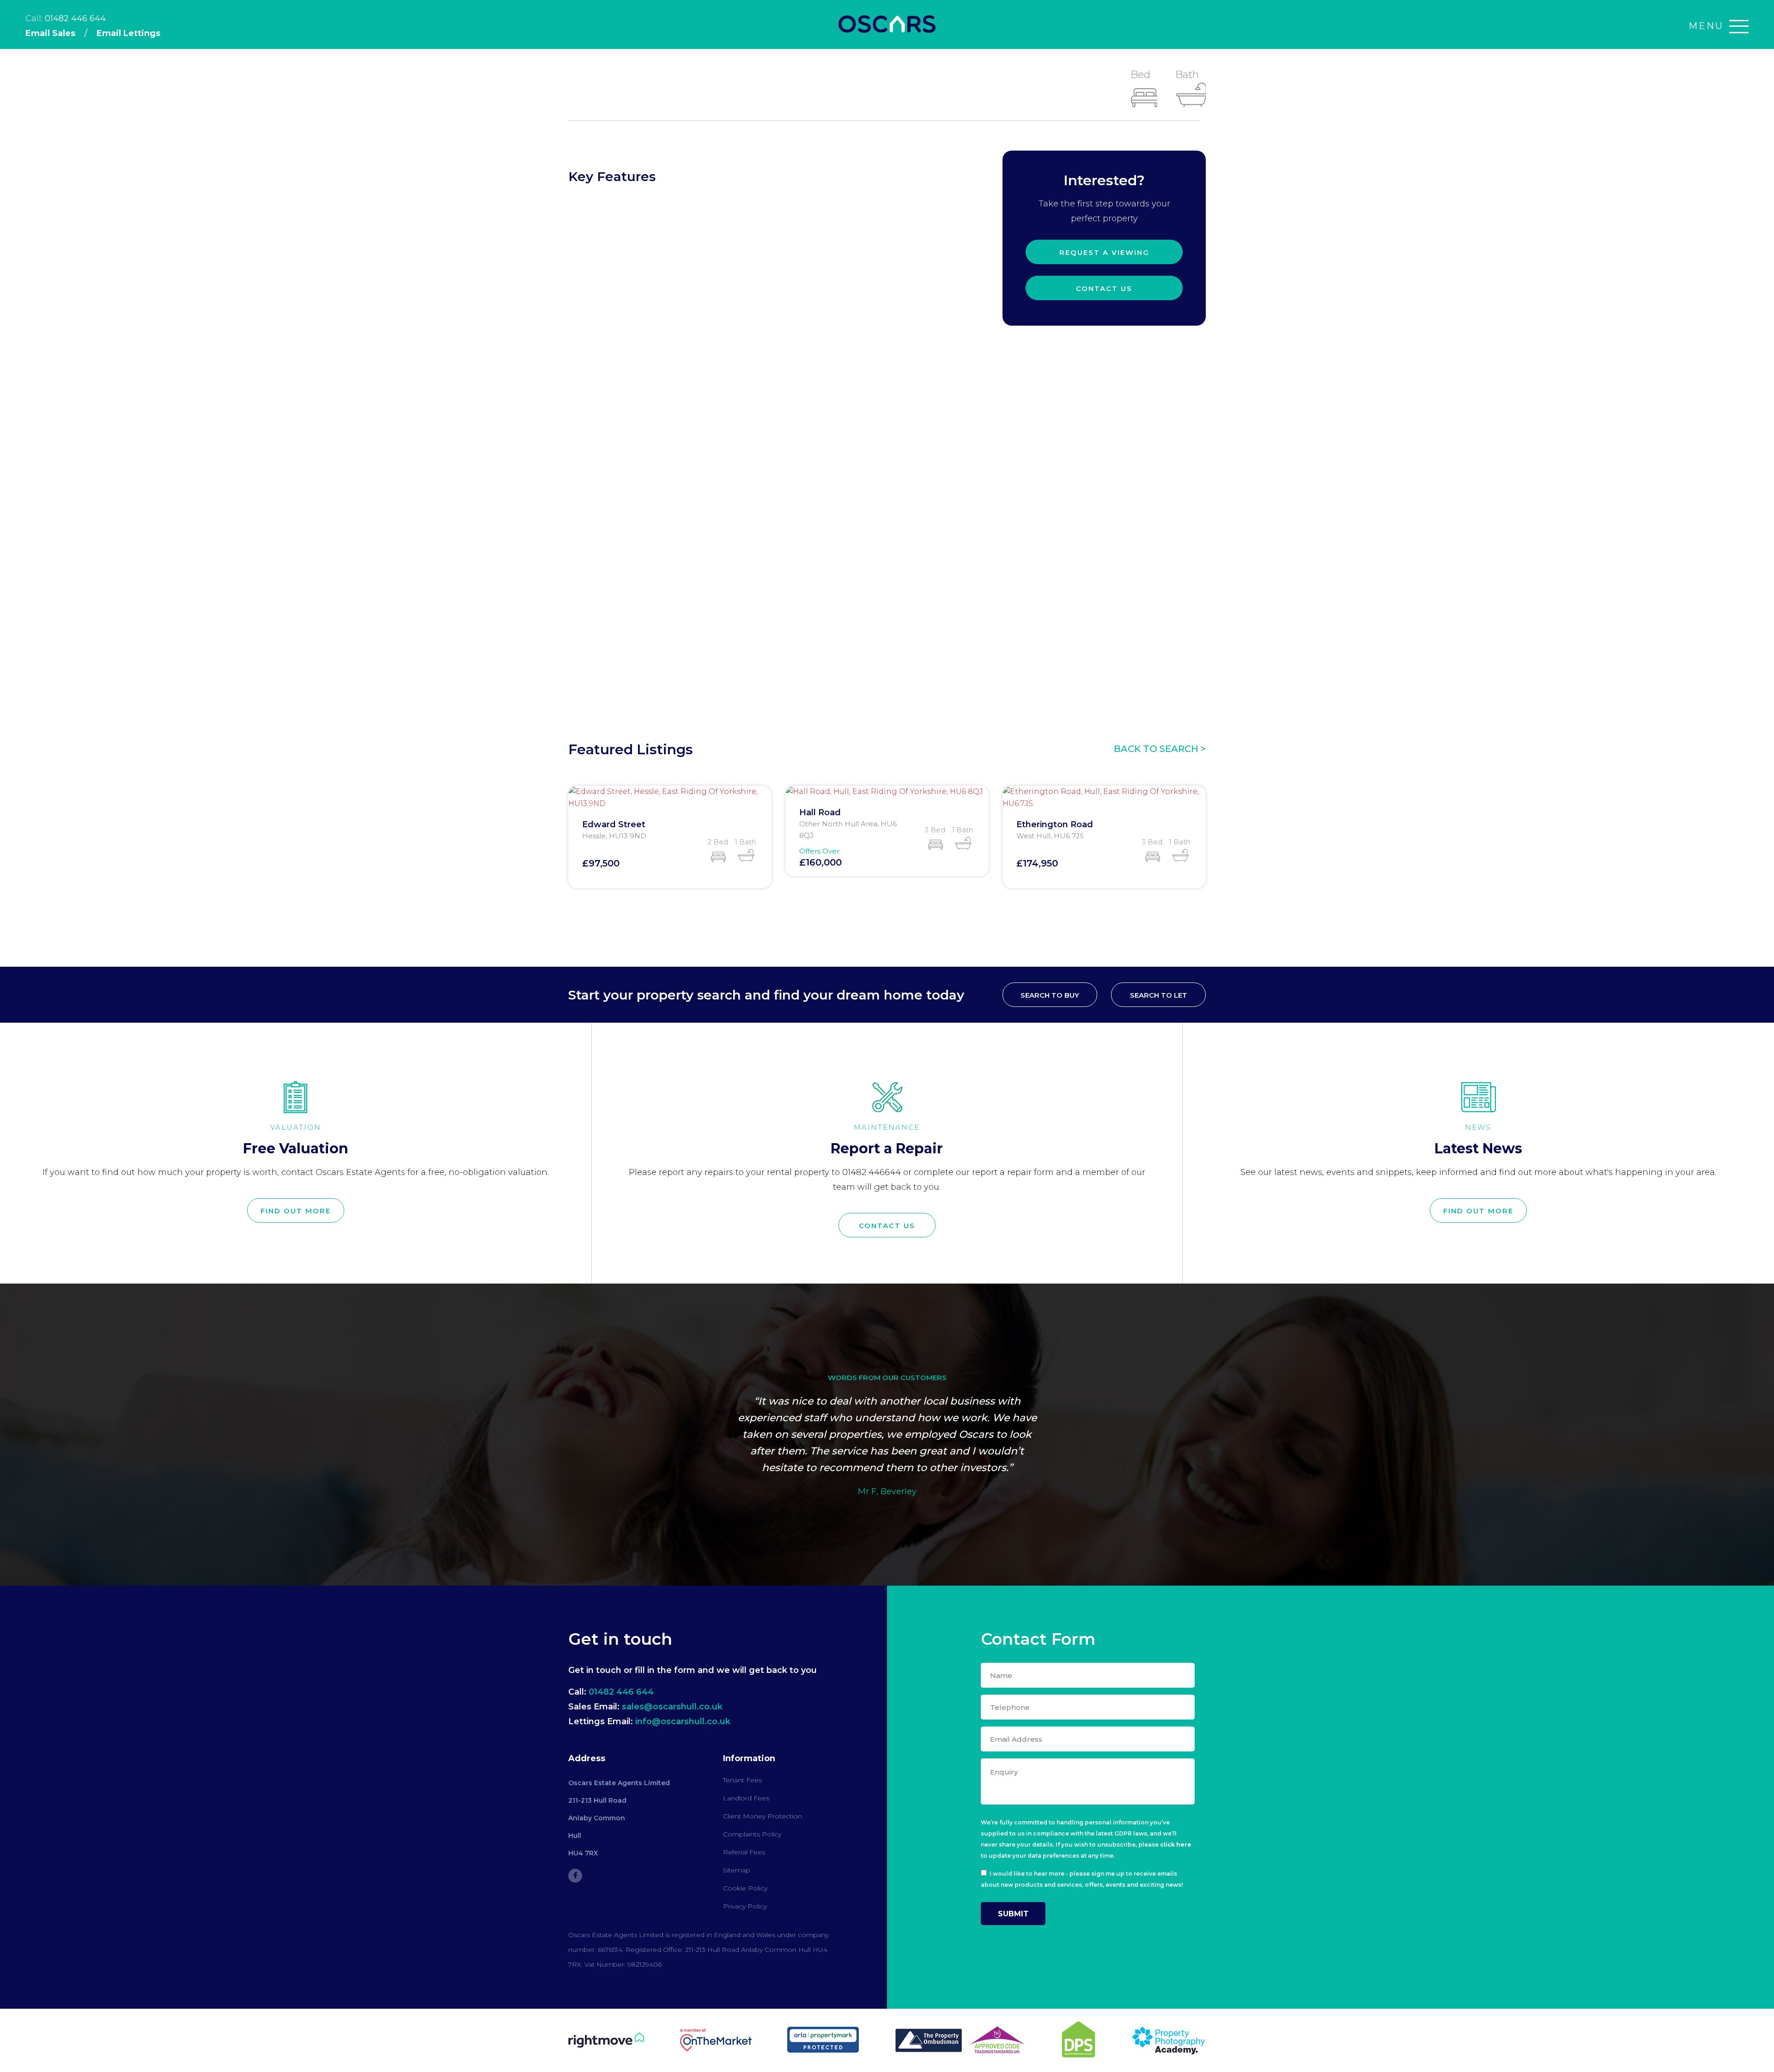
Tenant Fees (742, 1780)
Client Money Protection (762, 1816)
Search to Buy (1050, 995)
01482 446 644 (75, 18)
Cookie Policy (745, 1888)
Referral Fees (744, 1852)
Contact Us (1104, 288)
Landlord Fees (746, 1798)
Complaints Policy (752, 1834)
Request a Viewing (1104, 252)
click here (1176, 1845)
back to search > (1160, 749)
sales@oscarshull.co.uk (672, 1707)
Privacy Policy (745, 1906)
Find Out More (296, 1211)
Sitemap (737, 1870)
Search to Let (1159, 995)
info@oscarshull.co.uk (683, 1721)
